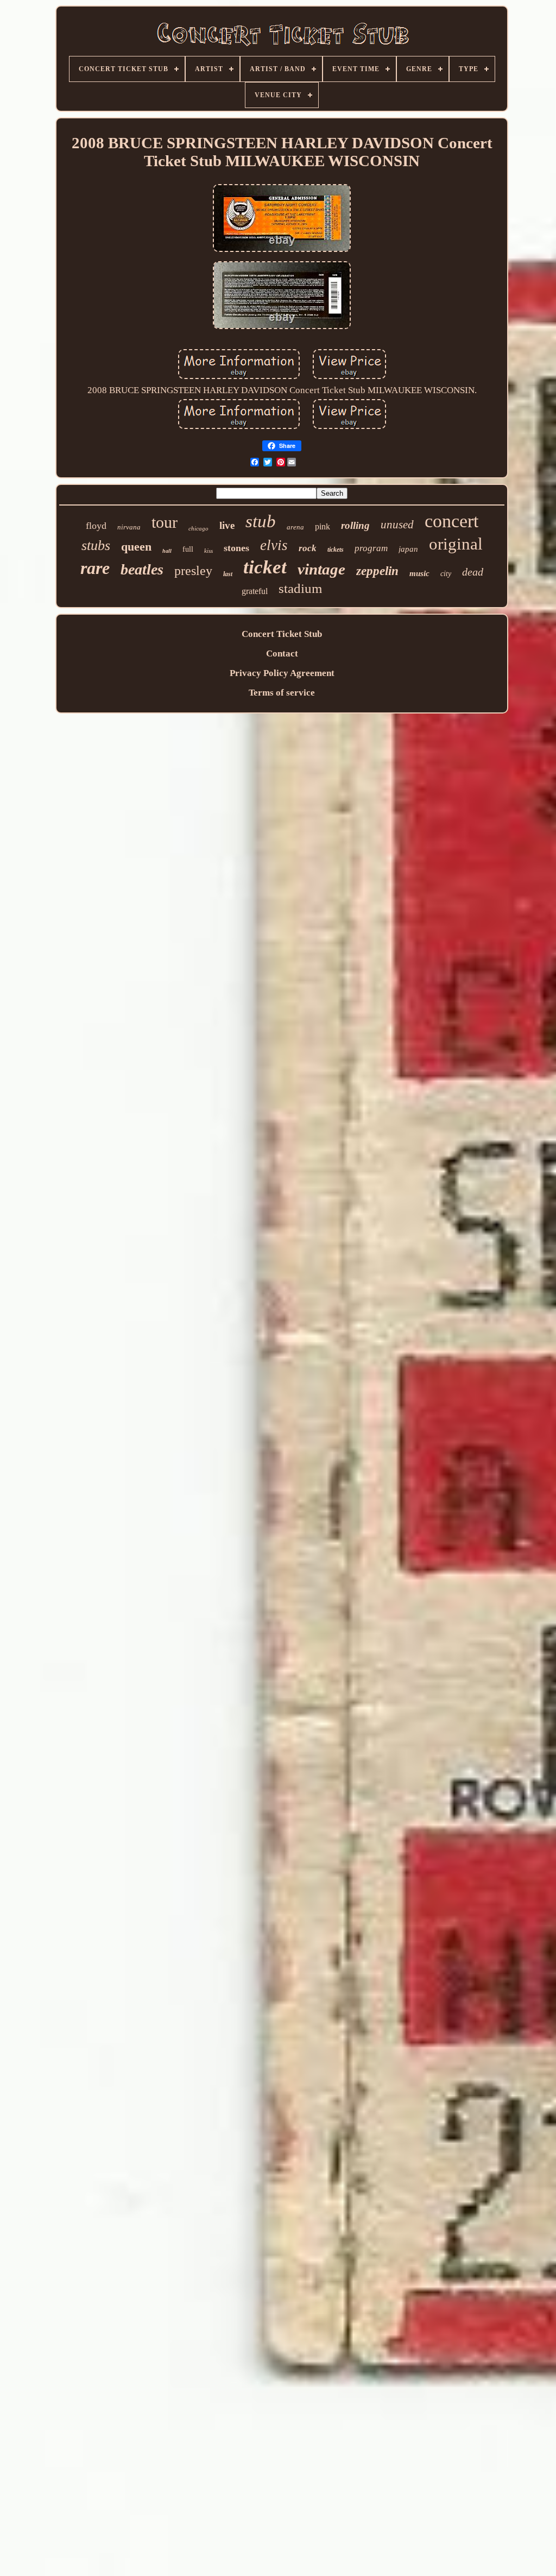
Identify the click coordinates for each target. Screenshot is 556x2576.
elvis (274, 545)
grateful (255, 591)
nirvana (129, 527)
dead (473, 572)
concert (451, 521)
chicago (198, 528)
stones (236, 548)
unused (397, 525)
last (228, 574)
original (456, 544)
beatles (142, 569)
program (371, 548)
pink (323, 526)
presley (193, 571)
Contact (282, 654)
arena (295, 527)
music (419, 573)
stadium (300, 588)
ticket (265, 567)
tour (165, 522)
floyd (96, 526)
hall (167, 551)
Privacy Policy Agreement (282, 673)
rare (95, 568)
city (446, 574)
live (227, 525)
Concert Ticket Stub (282, 634)
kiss (208, 551)
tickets (336, 550)
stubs (96, 545)
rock (308, 548)
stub (261, 521)
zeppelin (377, 571)
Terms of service (282, 693)
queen (136, 547)
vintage (321, 569)
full (188, 549)
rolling (355, 525)
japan (408, 549)
